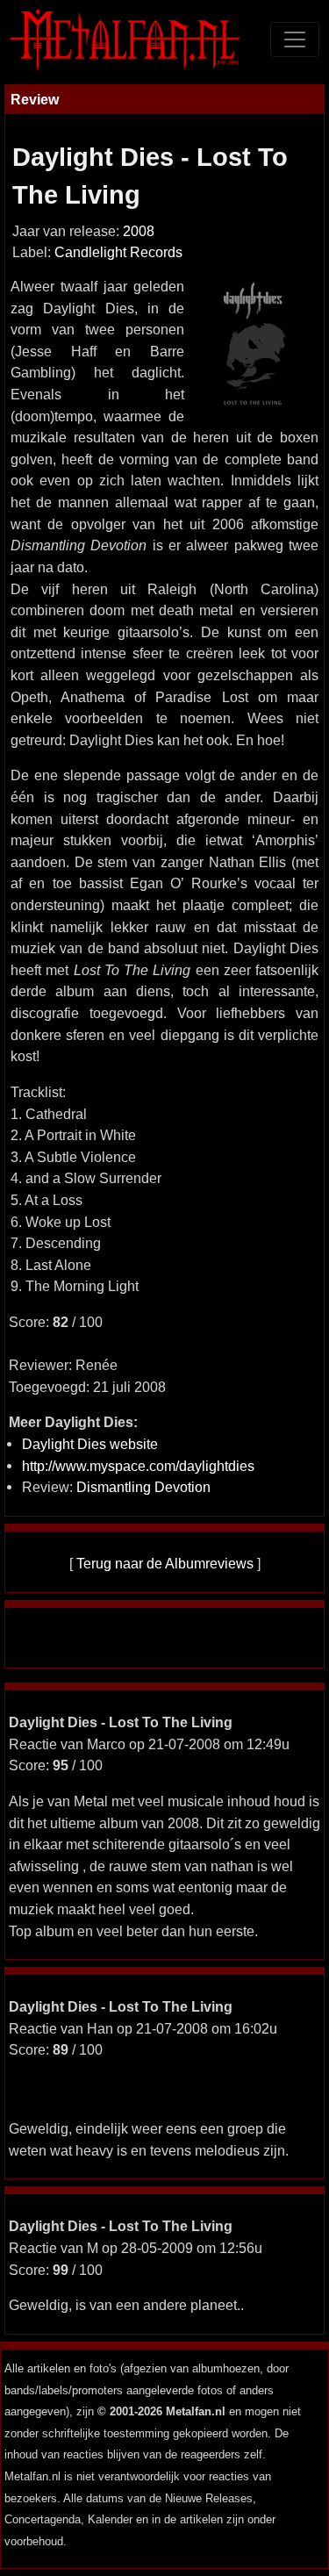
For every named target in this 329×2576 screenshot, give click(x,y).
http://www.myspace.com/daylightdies (138, 1466)
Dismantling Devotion (143, 1487)
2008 (139, 231)
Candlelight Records (118, 252)
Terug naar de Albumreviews (165, 1563)
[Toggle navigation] (295, 39)
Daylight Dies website (90, 1444)
